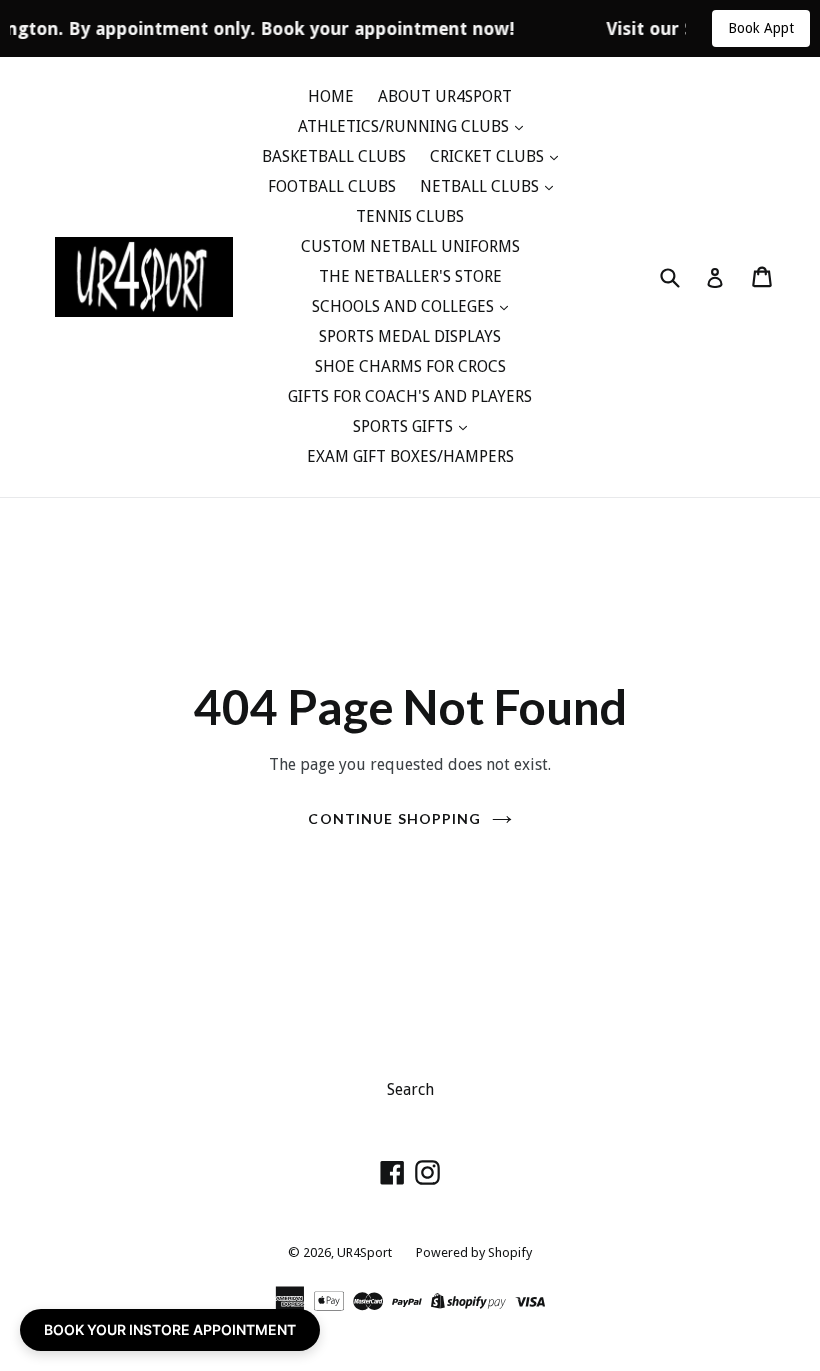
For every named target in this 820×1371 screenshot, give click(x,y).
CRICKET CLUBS (489, 156)
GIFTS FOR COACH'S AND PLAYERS (410, 396)
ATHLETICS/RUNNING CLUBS (405, 126)
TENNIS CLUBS (410, 216)
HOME (331, 96)
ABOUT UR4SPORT (445, 96)
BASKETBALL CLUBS (334, 156)
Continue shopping (394, 818)
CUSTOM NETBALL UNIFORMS (410, 246)
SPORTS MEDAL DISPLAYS (410, 336)
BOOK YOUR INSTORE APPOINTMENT (170, 1329)
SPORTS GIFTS (405, 426)
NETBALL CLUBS (481, 186)
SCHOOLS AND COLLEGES (405, 306)
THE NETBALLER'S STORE (410, 276)
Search (410, 1089)
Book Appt (761, 28)
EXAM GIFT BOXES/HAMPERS (410, 456)
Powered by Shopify (474, 1252)
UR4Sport (364, 1252)
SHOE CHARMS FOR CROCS (410, 366)
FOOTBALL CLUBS (332, 186)
